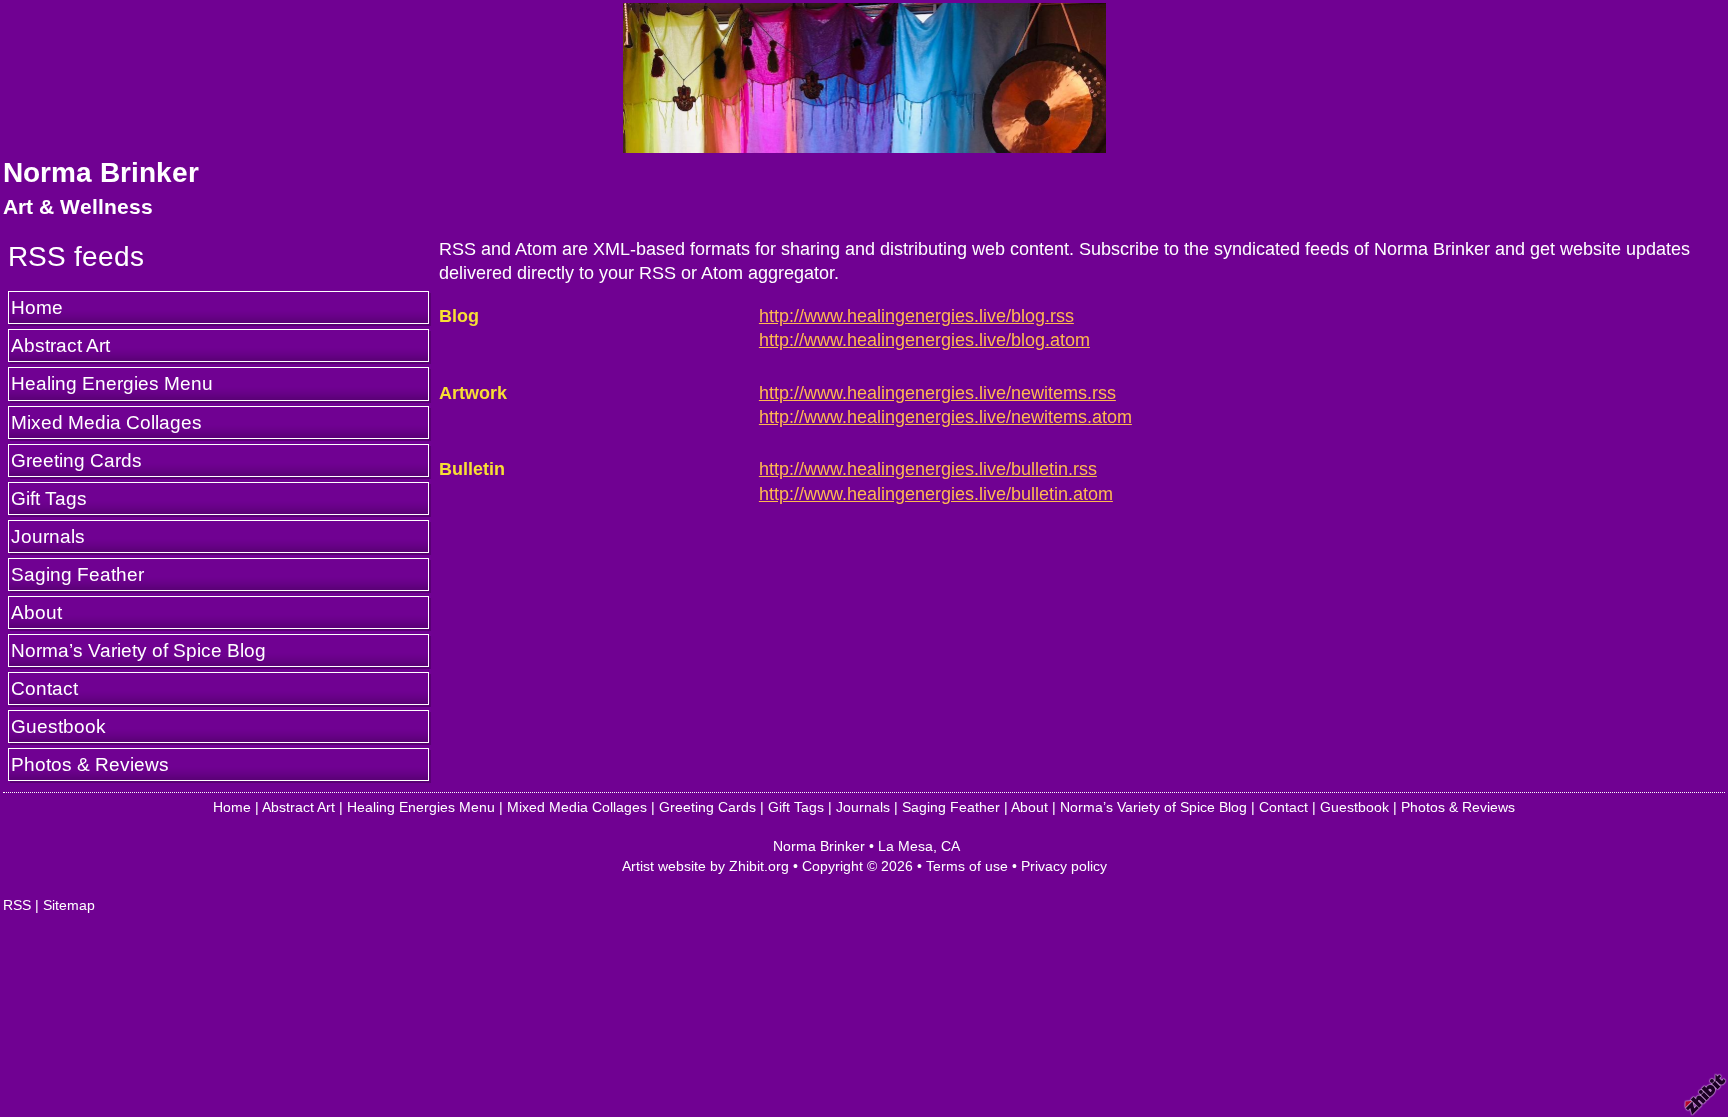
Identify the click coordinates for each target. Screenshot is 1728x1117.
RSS (17, 905)
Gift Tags (49, 498)
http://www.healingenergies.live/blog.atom (924, 340)
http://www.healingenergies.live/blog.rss (916, 316)
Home (37, 307)
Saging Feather (77, 574)
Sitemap (69, 905)
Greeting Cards (76, 460)
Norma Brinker (101, 172)
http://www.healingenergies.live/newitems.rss (937, 393)
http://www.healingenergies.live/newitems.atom (945, 417)
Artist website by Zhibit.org (705, 866)
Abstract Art (60, 345)
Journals (48, 536)
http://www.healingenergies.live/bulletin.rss (928, 469)
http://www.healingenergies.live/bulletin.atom (936, 494)
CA (950, 846)
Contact (44, 688)
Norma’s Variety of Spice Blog (138, 650)
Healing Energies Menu (112, 383)
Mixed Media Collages (106, 422)
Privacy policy (1064, 866)
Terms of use (967, 866)
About (36, 612)
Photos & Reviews (90, 764)
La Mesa (905, 846)
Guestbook (58, 726)
